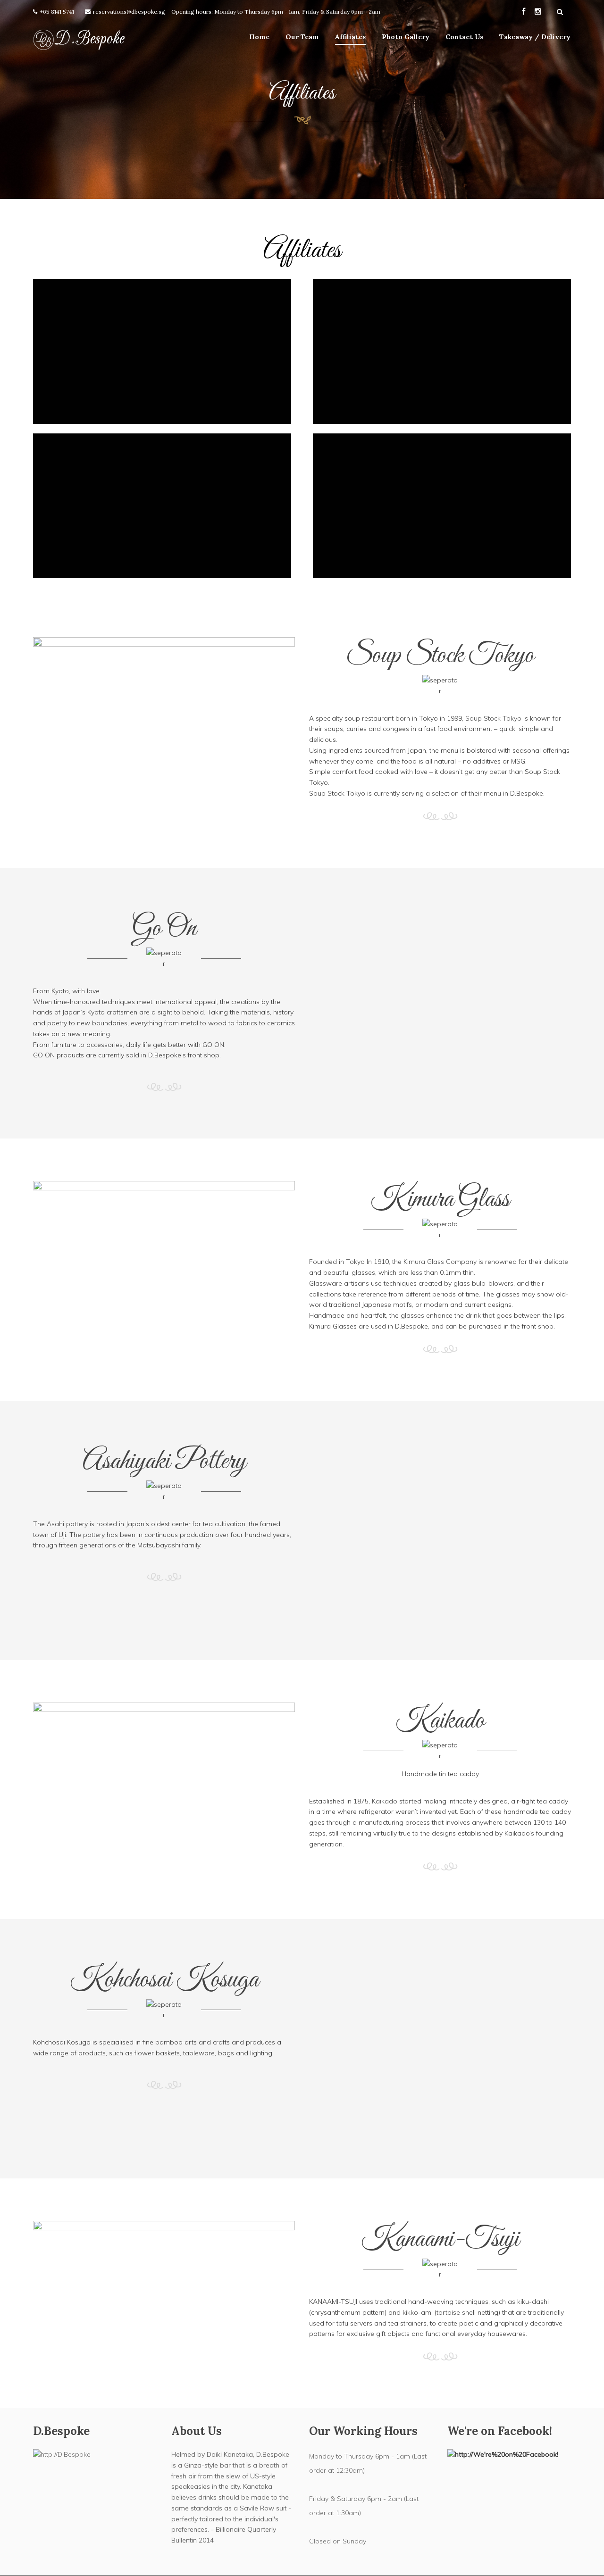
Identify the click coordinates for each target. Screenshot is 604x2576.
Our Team (302, 37)
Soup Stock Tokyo (493, 718)
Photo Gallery (406, 37)
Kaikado (385, 1801)
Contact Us (464, 37)
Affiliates (350, 37)
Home (259, 37)
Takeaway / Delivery (535, 37)
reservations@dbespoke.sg (129, 12)
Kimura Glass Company (440, 1262)
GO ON (213, 1045)
